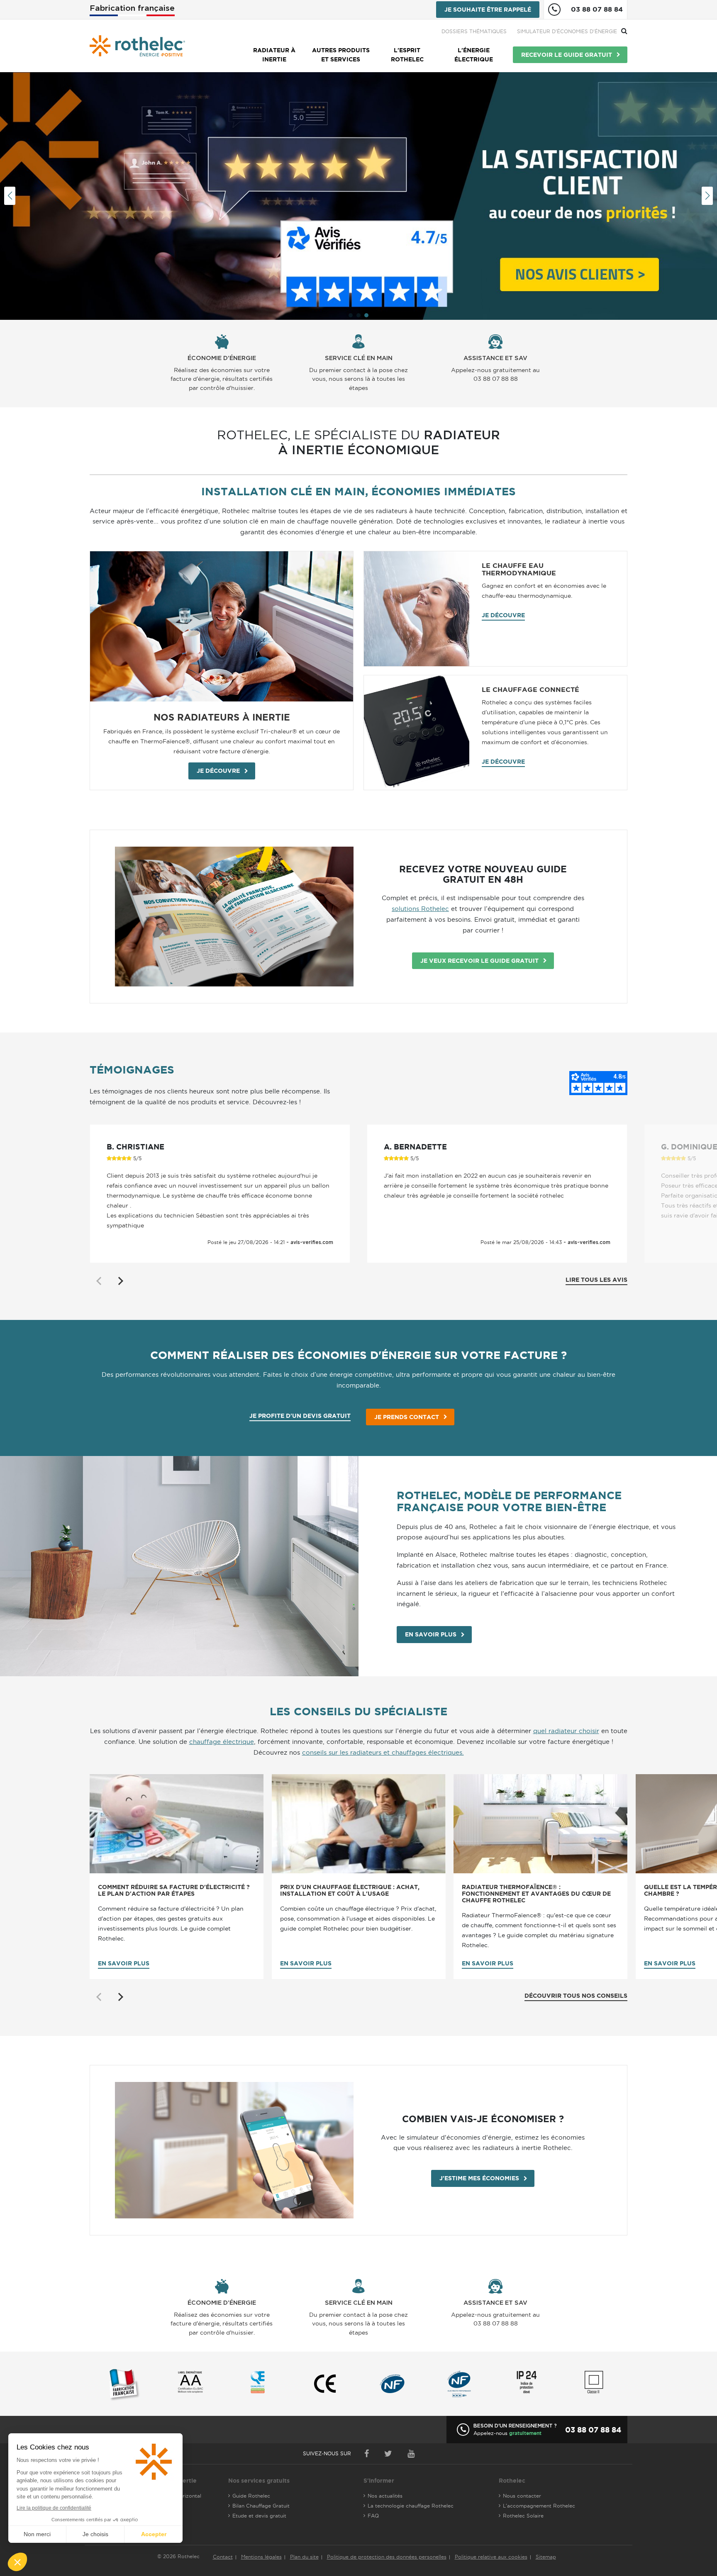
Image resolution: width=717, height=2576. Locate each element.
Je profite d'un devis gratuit (300, 1416)
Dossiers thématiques (474, 31)
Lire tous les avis (596, 1280)
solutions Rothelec (420, 909)
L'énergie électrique (474, 55)
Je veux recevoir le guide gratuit (479, 961)
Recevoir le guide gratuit (567, 55)
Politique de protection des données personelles (387, 2557)
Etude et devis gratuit (259, 2516)
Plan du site (304, 2557)
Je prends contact (407, 1417)
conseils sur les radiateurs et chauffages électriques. (383, 1752)
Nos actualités (385, 2496)
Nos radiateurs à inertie (222, 717)
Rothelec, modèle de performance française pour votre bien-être (509, 1501)
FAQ (373, 2516)
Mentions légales (261, 2557)
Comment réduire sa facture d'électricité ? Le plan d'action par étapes (174, 1891)
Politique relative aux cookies (491, 2557)
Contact (223, 2557)
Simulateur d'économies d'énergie (567, 31)
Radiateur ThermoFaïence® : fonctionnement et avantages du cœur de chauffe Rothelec (536, 1894)
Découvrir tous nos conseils (576, 1996)
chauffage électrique (222, 1742)
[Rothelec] (137, 46)
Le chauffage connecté (530, 689)
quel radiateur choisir (566, 1731)
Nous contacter (522, 2496)
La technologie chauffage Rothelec (411, 2506)
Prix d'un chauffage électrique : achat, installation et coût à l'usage (350, 1891)
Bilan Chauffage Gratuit (261, 2506)
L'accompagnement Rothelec (539, 2506)
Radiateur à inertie (274, 55)
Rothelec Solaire (523, 2516)
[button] (351, 315)
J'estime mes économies (479, 2178)
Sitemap (546, 2557)
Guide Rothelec (251, 2496)
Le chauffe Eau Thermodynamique (519, 569)
